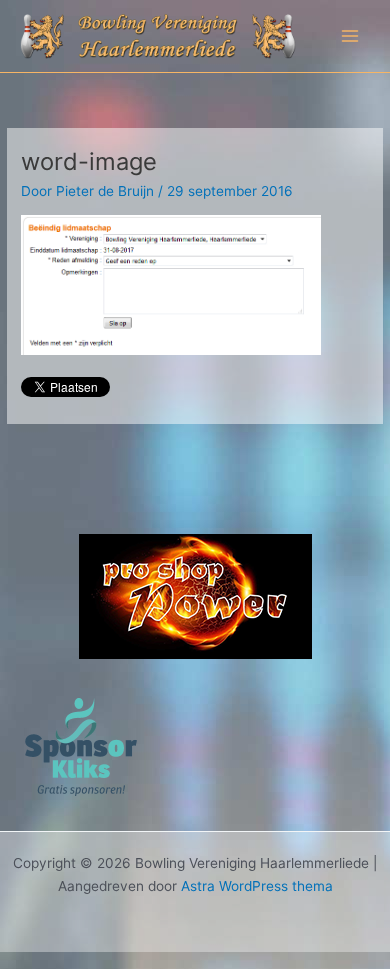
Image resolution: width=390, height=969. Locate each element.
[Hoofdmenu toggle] (350, 36)
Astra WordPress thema (257, 886)
